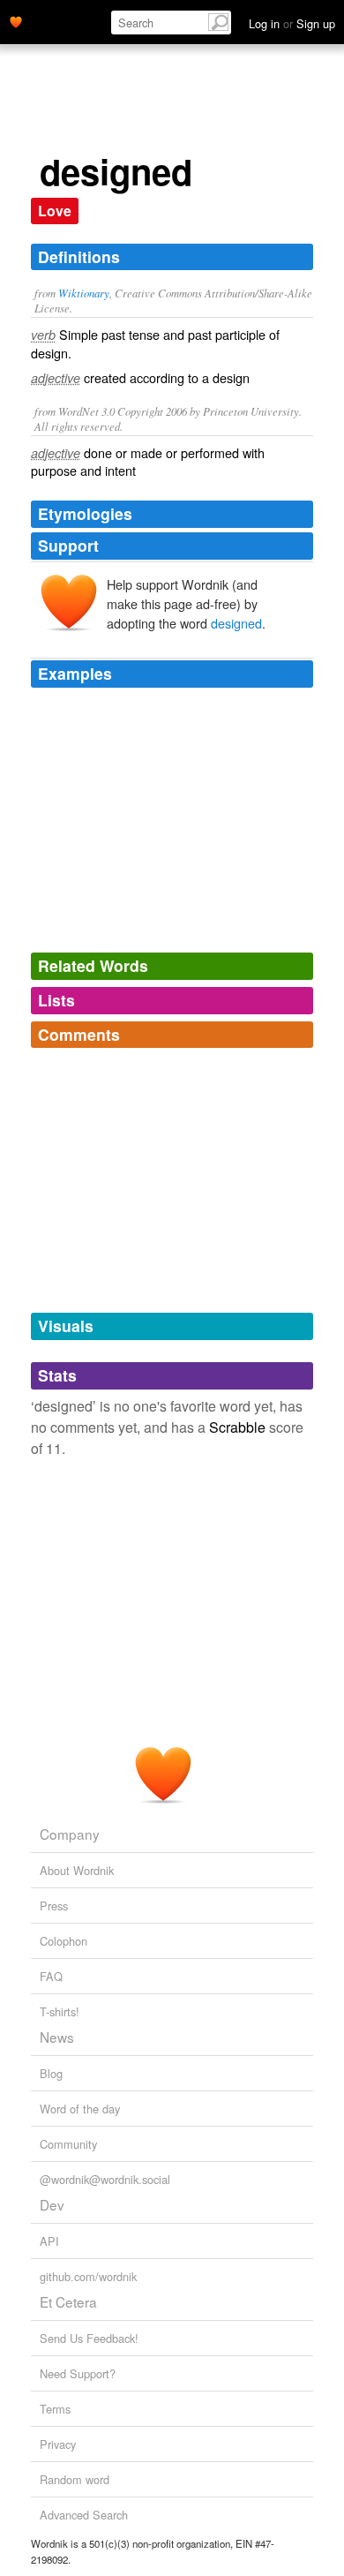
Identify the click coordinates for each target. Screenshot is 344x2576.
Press (54, 1906)
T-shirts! (60, 2011)
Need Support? (78, 2373)
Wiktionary (84, 293)
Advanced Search (84, 2515)
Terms (55, 2409)
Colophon (64, 1941)
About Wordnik (77, 1870)
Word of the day (80, 2109)
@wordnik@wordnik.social (105, 2179)
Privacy (58, 2444)
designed (236, 623)
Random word (75, 2479)
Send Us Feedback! (89, 2338)
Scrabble (237, 1427)
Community (68, 2144)
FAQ (51, 1976)
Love (55, 211)
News (57, 2037)
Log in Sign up (292, 23)
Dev (52, 2204)
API (49, 2241)
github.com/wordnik (88, 2276)
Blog (51, 2073)
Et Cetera (68, 2301)
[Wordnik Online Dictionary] (16, 20)
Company (70, 1834)
